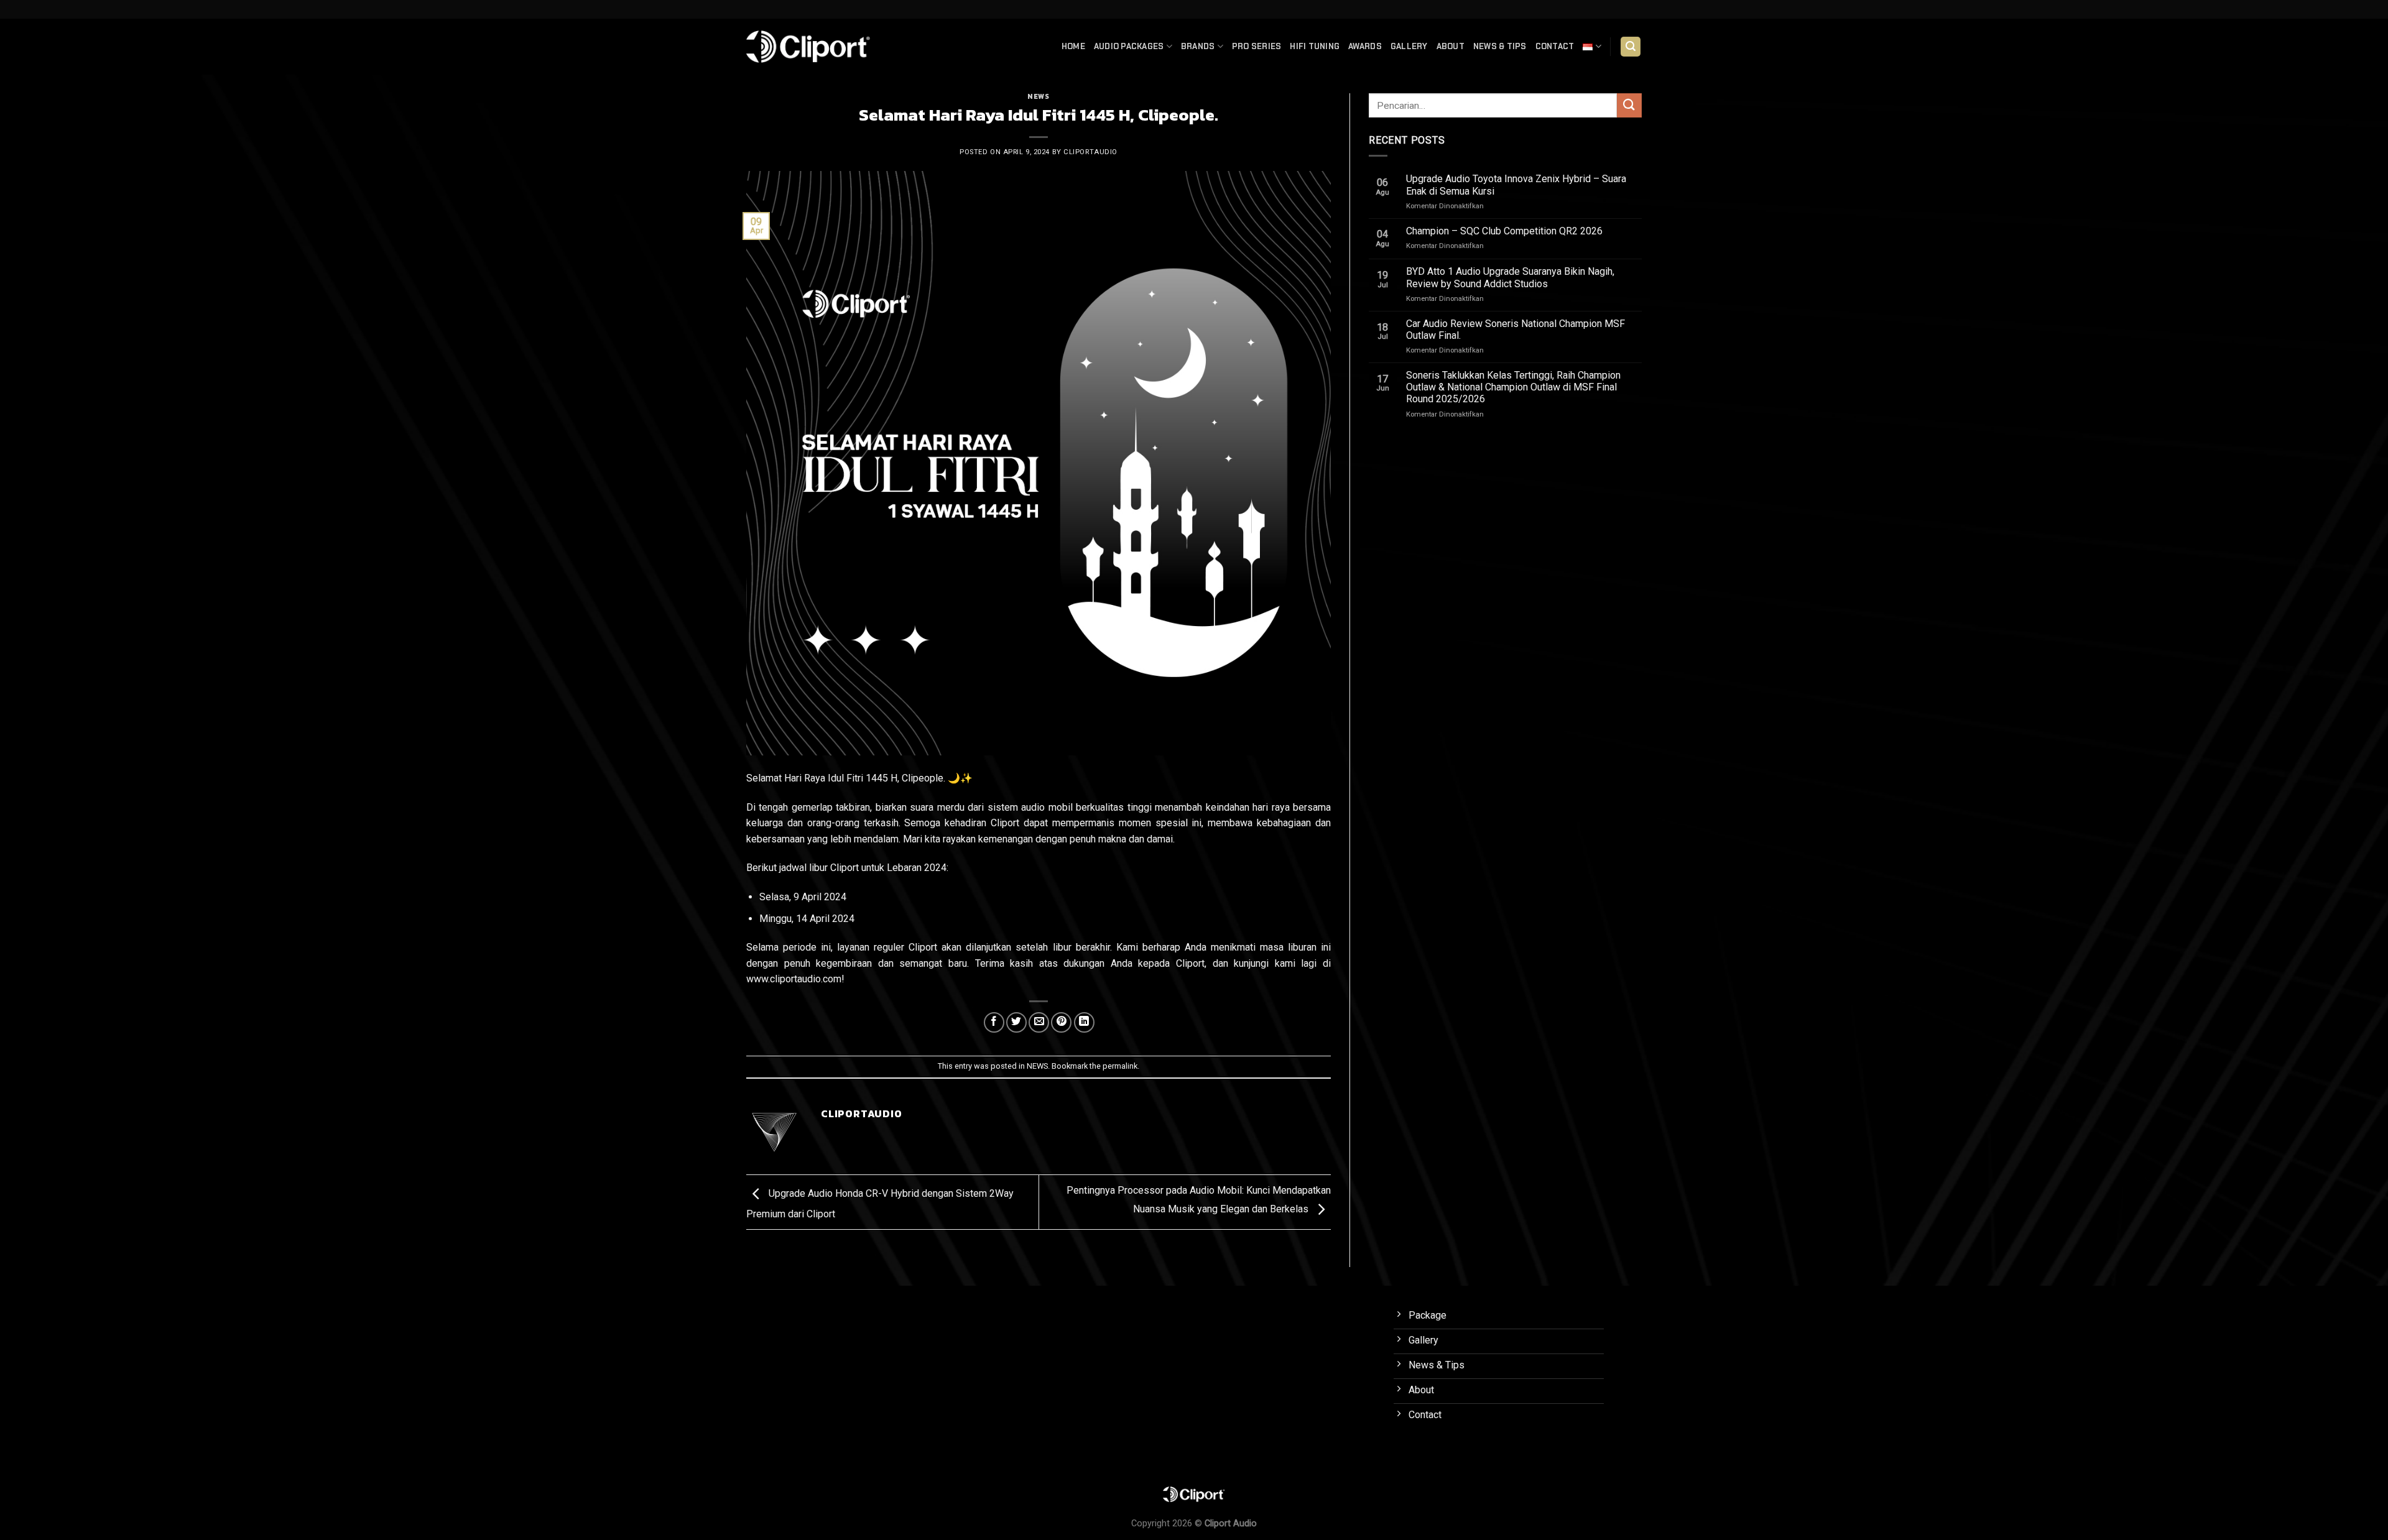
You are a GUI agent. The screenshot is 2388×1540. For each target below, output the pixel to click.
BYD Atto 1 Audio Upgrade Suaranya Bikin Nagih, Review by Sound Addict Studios (1510, 277)
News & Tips (1500, 46)
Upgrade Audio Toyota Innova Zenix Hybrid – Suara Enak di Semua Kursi (1516, 185)
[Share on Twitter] (1016, 1022)
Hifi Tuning (1315, 46)
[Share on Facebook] (994, 1022)
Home (1073, 46)
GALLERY (1409, 46)
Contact (1555, 46)
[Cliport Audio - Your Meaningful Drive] (808, 46)
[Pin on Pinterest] (1061, 1022)
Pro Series (1257, 46)
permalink (1120, 1066)
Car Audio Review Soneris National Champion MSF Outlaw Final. (1516, 330)
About (1451, 46)
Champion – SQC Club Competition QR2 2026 (1504, 231)
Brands (1198, 46)
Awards (1365, 46)
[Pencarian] (1631, 47)
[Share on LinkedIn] (1084, 1022)
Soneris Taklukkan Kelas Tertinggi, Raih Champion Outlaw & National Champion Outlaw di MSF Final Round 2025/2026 (1513, 387)
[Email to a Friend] (1039, 1022)
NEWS (1038, 96)
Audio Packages (1129, 46)
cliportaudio (1090, 152)
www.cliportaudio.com (794, 979)
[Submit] (1629, 105)
